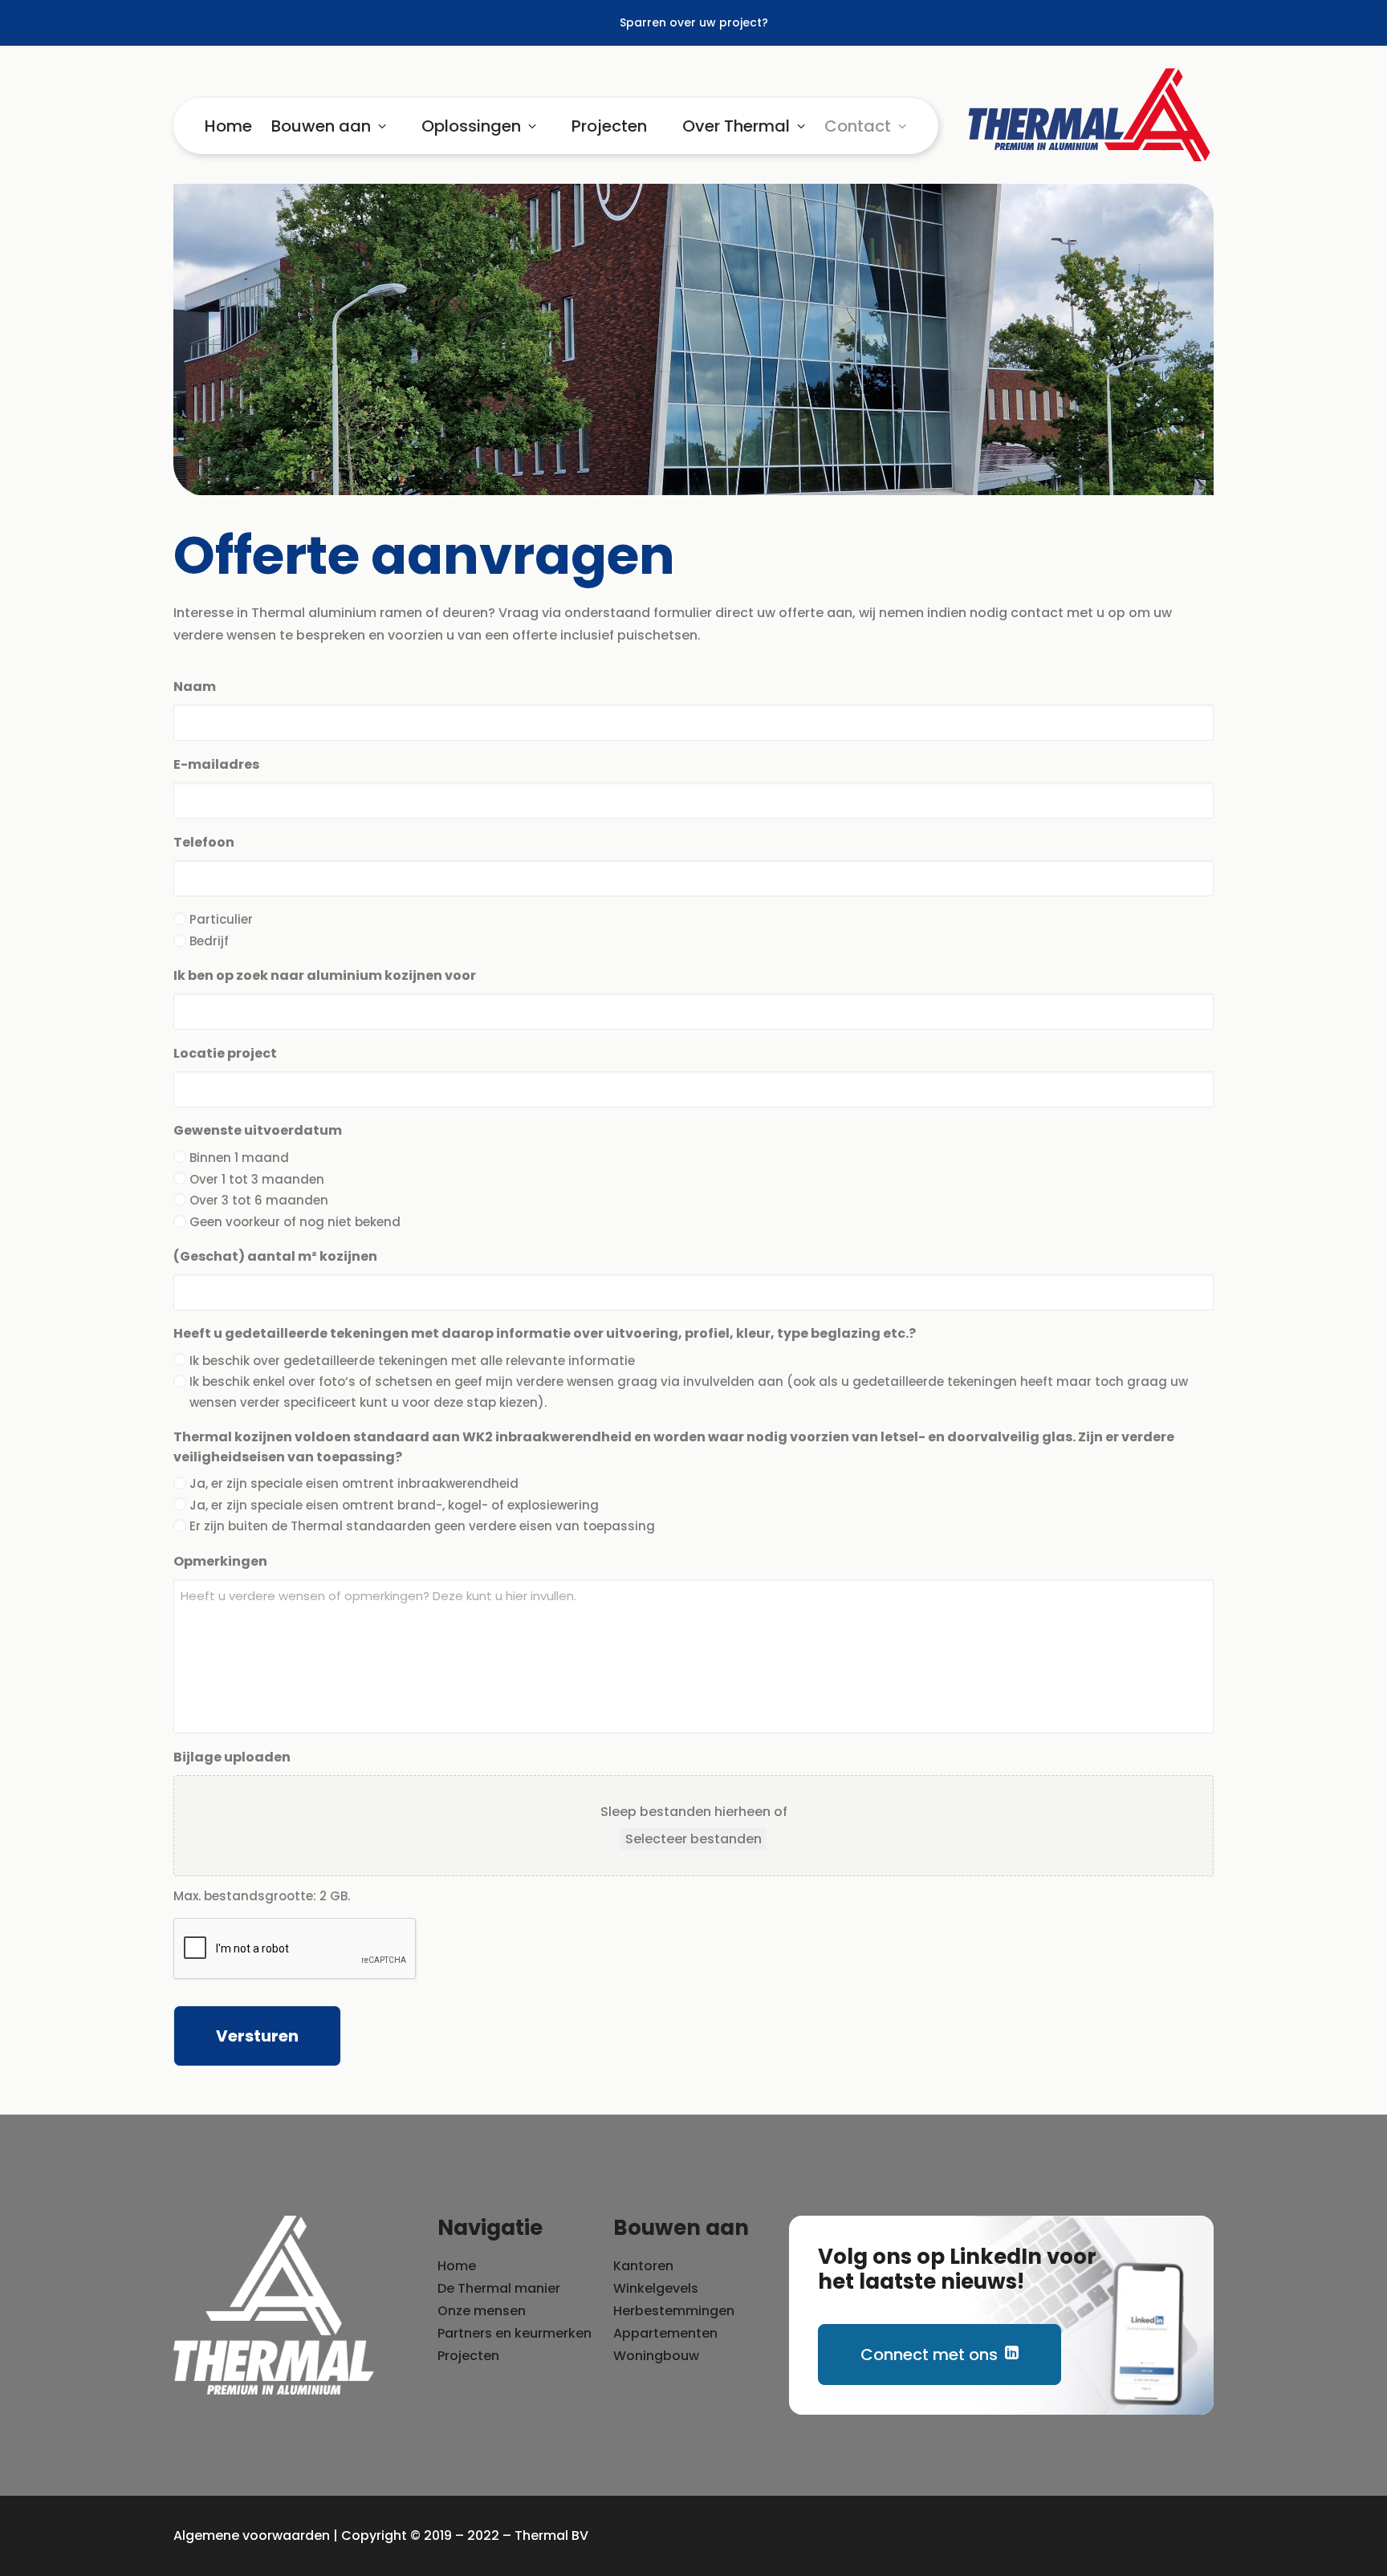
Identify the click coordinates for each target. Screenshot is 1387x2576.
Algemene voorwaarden (252, 2535)
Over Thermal (736, 126)
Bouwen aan (321, 126)
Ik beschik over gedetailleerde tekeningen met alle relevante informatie (412, 1361)
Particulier (221, 919)
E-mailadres (216, 764)
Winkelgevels (656, 2288)
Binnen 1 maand (239, 1158)
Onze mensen (482, 2311)
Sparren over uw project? (694, 22)
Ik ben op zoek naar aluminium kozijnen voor (325, 975)
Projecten (609, 126)
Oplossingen (471, 126)
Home (228, 126)
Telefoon (204, 842)
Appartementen (665, 2333)
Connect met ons (929, 2355)
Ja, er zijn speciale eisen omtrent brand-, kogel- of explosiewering (394, 1505)
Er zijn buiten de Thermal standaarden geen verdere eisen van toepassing (422, 1526)
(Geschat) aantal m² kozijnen (275, 1256)
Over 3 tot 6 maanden (259, 1200)
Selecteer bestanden (693, 1839)
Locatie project (225, 1053)
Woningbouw (656, 2356)
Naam (195, 687)
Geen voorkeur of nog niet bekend (295, 1222)
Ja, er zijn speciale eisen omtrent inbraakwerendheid (354, 1483)
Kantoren (643, 2266)
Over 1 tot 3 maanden (257, 1179)
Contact (858, 126)
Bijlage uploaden (232, 1757)
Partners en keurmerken (515, 2333)
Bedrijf (209, 941)
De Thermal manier (499, 2288)
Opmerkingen (220, 1561)
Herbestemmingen (674, 2311)
